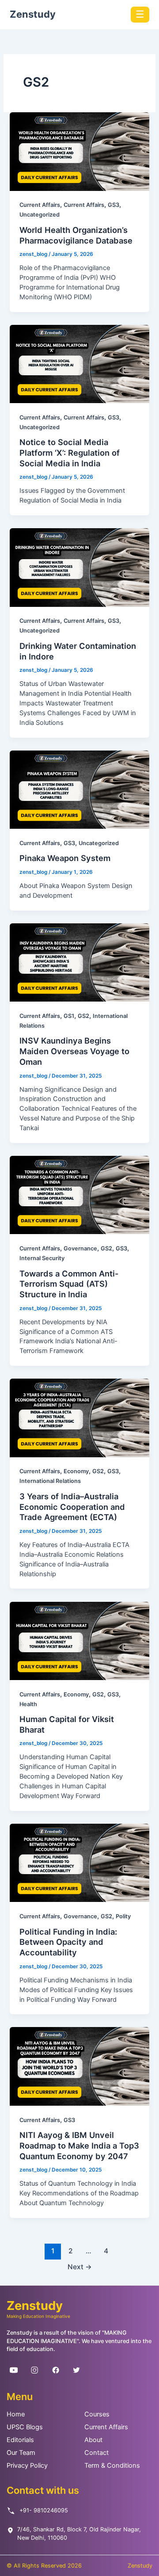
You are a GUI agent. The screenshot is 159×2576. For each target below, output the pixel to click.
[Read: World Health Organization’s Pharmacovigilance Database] (79, 151)
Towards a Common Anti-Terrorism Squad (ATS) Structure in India (69, 1284)
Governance (80, 1248)
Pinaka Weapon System (65, 858)
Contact (97, 2453)
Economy (76, 1471)
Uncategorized (40, 215)
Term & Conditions (112, 2465)
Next (80, 2267)
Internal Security (42, 1258)
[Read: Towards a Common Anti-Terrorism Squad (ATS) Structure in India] (79, 1195)
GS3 (114, 205)
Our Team (21, 2453)
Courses (97, 2414)
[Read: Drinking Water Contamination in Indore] (79, 567)
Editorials (20, 2440)
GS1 (69, 1016)
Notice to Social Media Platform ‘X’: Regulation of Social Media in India (70, 452)
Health (28, 1704)
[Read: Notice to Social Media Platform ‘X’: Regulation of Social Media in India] (79, 364)
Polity (123, 1916)
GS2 (83, 1016)
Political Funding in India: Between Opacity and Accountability (68, 1942)
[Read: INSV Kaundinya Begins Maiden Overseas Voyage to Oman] (79, 962)
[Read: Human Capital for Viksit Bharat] (79, 1641)
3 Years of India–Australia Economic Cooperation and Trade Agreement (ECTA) (72, 1507)
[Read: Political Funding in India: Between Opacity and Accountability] (79, 1863)
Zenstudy (33, 14)
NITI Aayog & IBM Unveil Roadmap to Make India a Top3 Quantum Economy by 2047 (79, 2145)
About (93, 2440)
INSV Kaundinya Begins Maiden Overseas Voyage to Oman (74, 1051)
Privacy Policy (27, 2465)
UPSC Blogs (25, 2427)
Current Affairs (40, 205)
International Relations (50, 1481)
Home (16, 2414)
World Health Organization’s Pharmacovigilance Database (76, 235)
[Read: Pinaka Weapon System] (79, 790)
